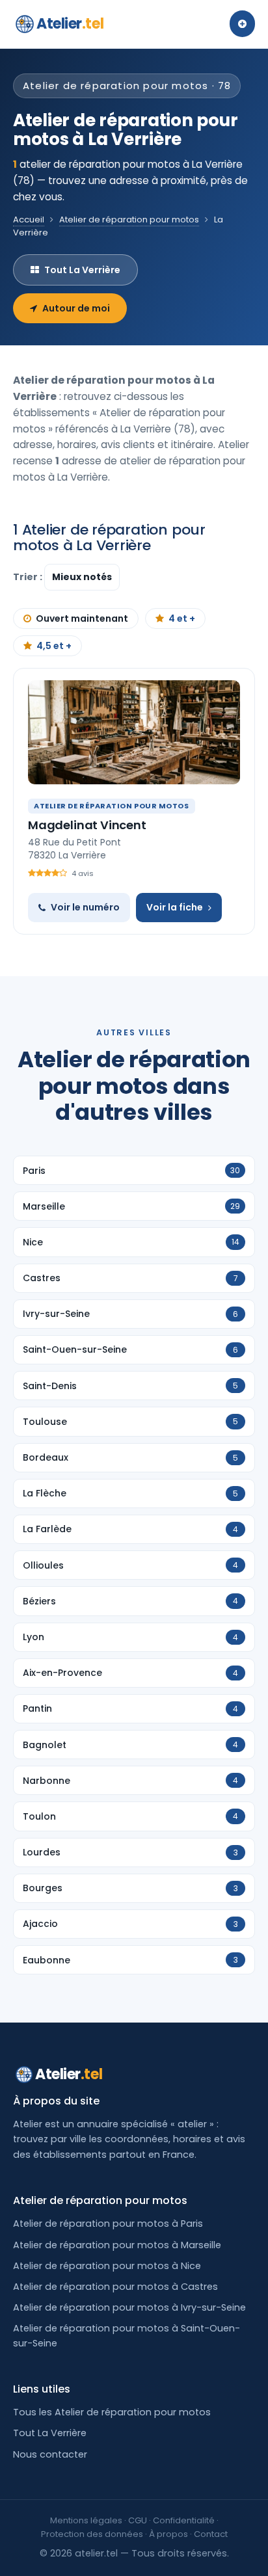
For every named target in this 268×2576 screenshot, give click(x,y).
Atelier (70, 24)
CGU (138, 2520)
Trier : (29, 577)
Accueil (29, 219)
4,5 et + (54, 646)
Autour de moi (76, 308)
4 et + (182, 618)
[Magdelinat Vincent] (134, 732)
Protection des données (92, 2534)
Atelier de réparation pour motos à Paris (108, 2224)
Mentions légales (86, 2520)
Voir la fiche (175, 907)
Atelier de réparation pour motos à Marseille (117, 2245)
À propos (168, 2534)
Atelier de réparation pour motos (129, 219)
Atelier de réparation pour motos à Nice (107, 2266)
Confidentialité (184, 2520)
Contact (211, 2534)
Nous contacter (50, 2454)
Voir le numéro (85, 907)
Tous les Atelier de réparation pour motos (112, 2412)
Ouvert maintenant (82, 618)
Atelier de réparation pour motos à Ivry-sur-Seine (129, 2307)
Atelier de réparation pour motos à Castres (115, 2287)
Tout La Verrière (82, 270)
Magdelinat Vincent (87, 825)
